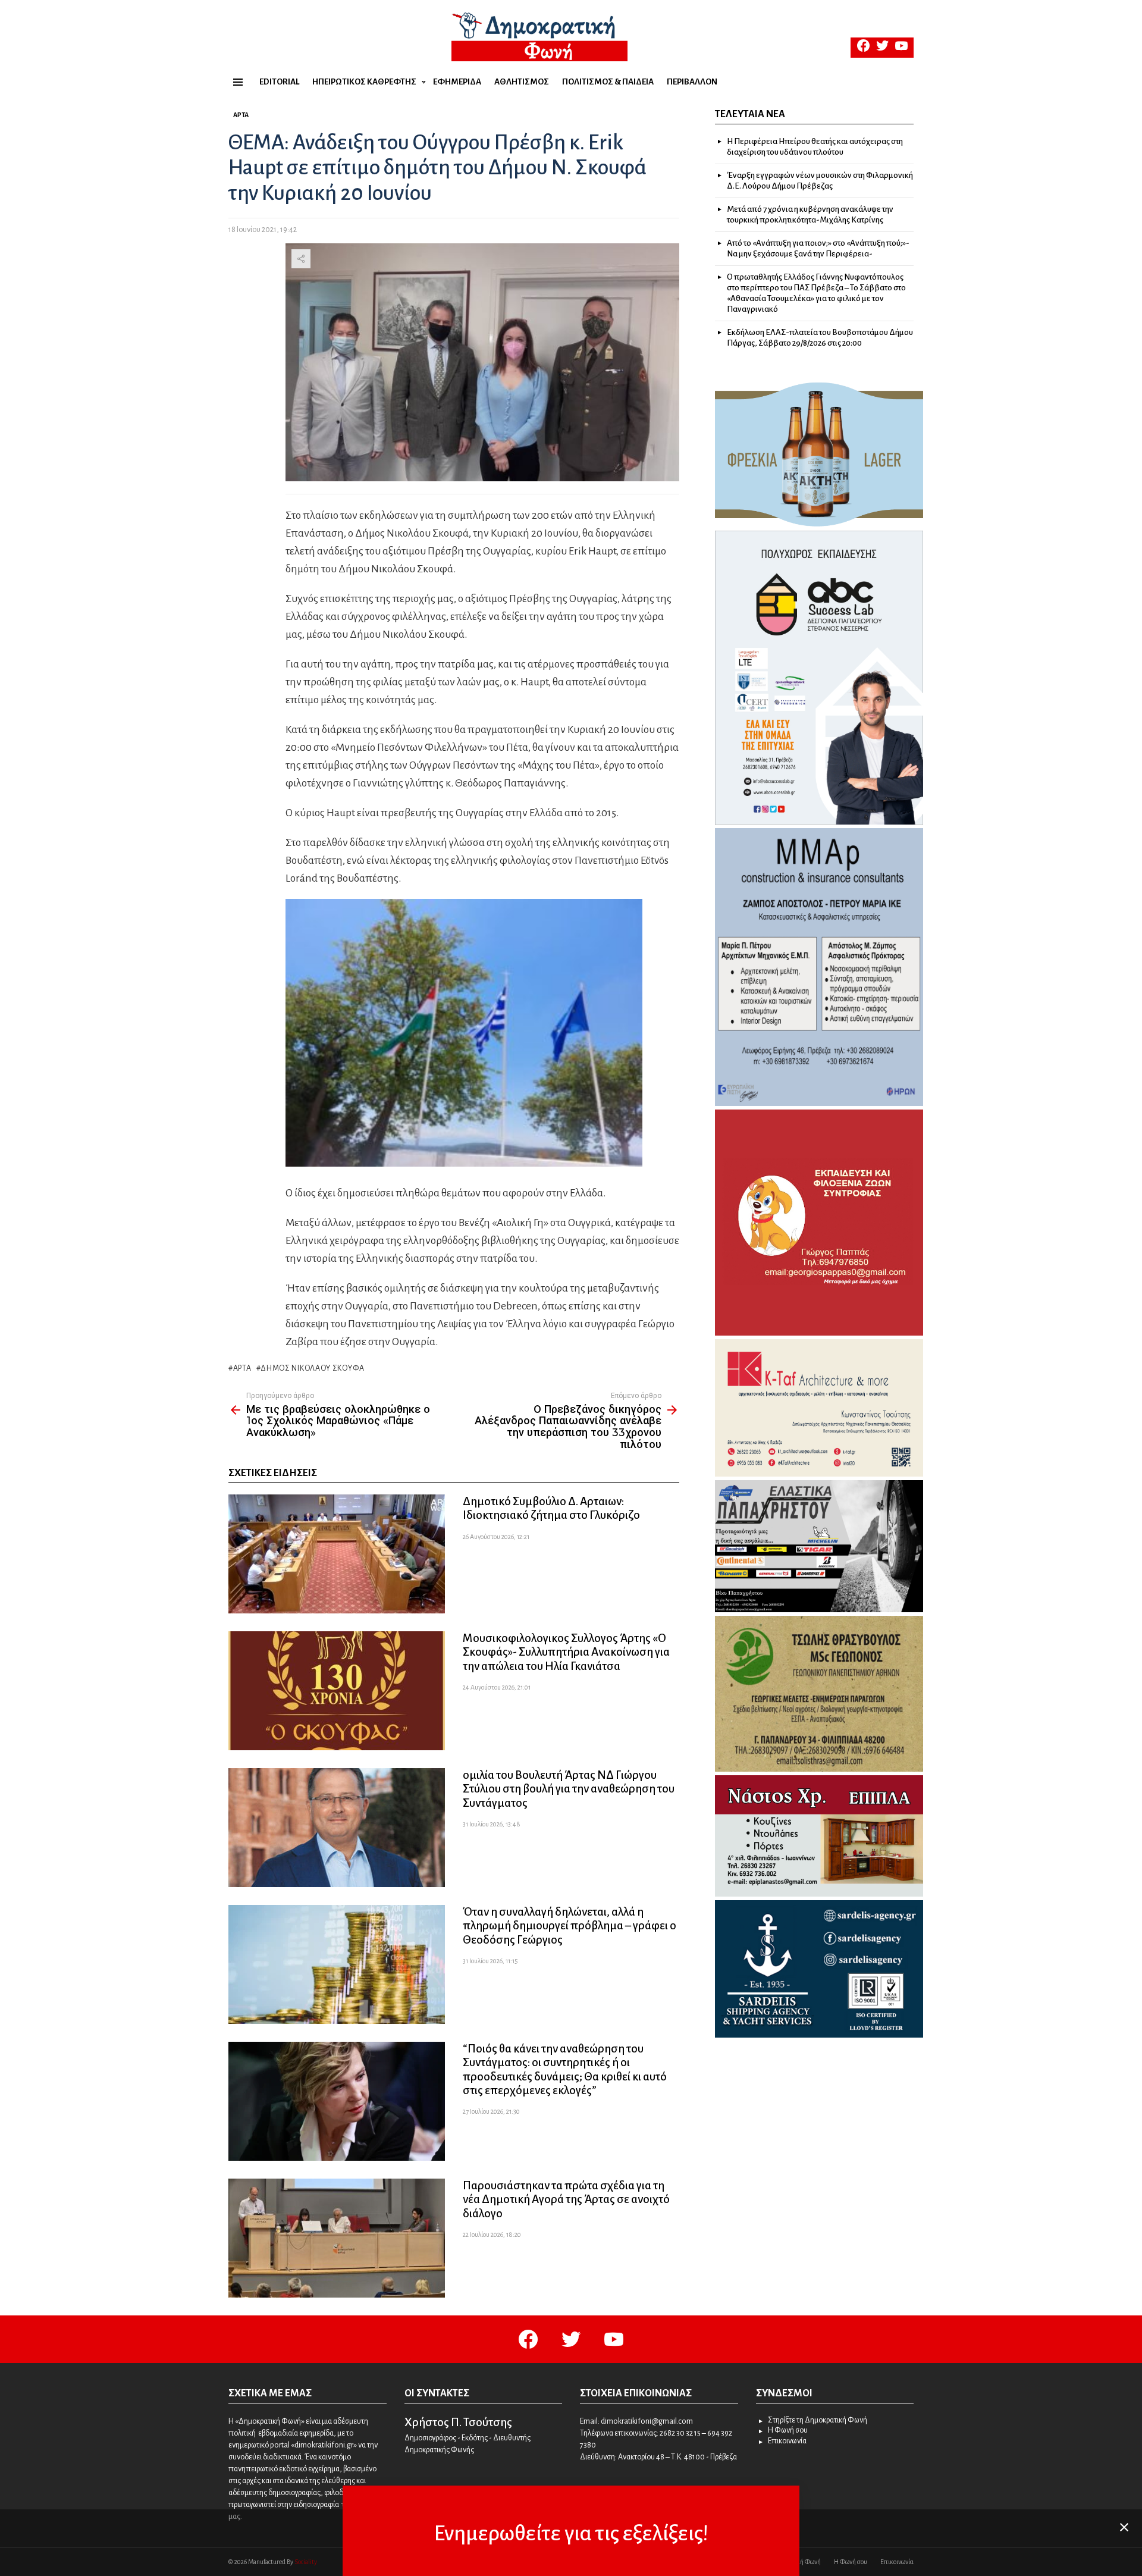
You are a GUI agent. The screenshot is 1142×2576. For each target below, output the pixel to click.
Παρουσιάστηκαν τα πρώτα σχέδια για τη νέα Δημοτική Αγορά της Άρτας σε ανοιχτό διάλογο (566, 2199)
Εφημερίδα (457, 82)
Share (301, 259)
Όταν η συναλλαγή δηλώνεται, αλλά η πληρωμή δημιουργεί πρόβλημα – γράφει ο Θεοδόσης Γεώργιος (570, 1925)
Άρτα (242, 1368)
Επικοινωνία (787, 2441)
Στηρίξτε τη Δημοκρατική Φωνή (818, 2420)
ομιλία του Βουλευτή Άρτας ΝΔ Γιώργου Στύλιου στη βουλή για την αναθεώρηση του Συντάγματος (569, 1789)
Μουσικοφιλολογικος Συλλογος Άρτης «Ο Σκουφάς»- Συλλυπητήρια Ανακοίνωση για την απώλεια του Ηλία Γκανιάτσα (566, 1652)
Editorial (279, 82)
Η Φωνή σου (788, 2430)
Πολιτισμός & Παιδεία (608, 82)
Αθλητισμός (522, 82)
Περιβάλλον (692, 82)
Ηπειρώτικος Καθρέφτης (364, 82)
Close (1124, 2527)
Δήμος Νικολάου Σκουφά (313, 1368)
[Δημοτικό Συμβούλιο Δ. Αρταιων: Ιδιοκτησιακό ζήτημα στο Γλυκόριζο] (337, 1554)
